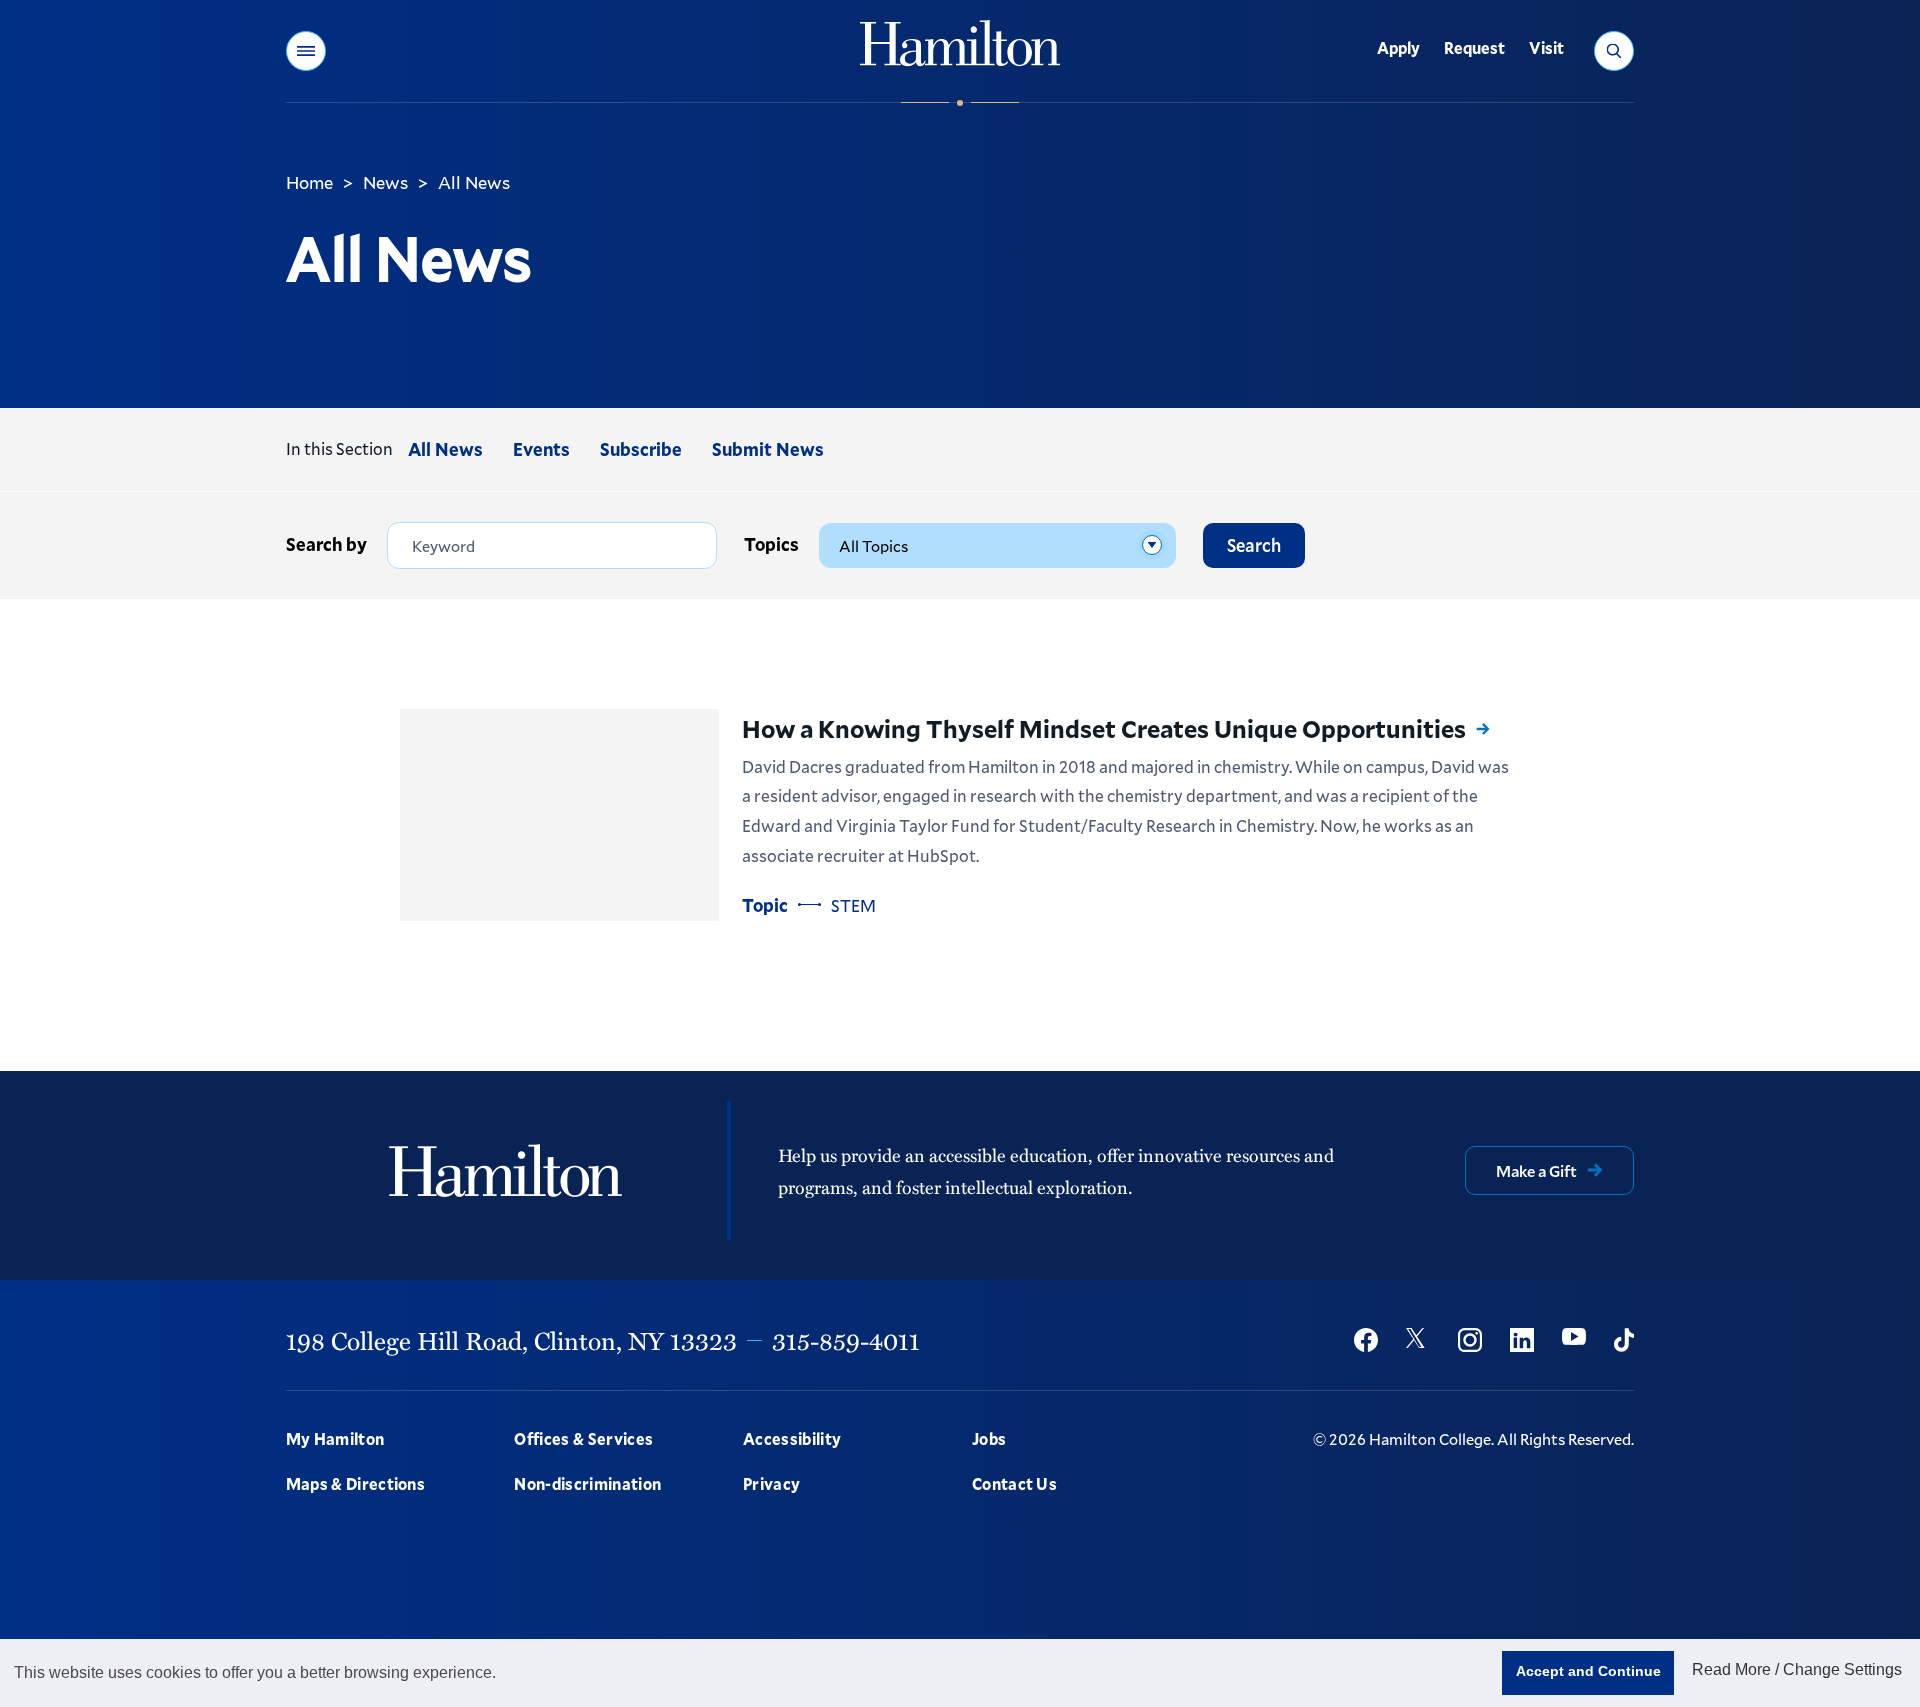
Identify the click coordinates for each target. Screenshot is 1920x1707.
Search (1254, 545)
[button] (306, 51)
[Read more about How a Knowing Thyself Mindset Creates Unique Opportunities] (559, 815)
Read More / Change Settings (1797, 1669)
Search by (326, 544)
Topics (771, 544)
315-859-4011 (846, 1340)
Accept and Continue (1588, 1671)
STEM (853, 905)
